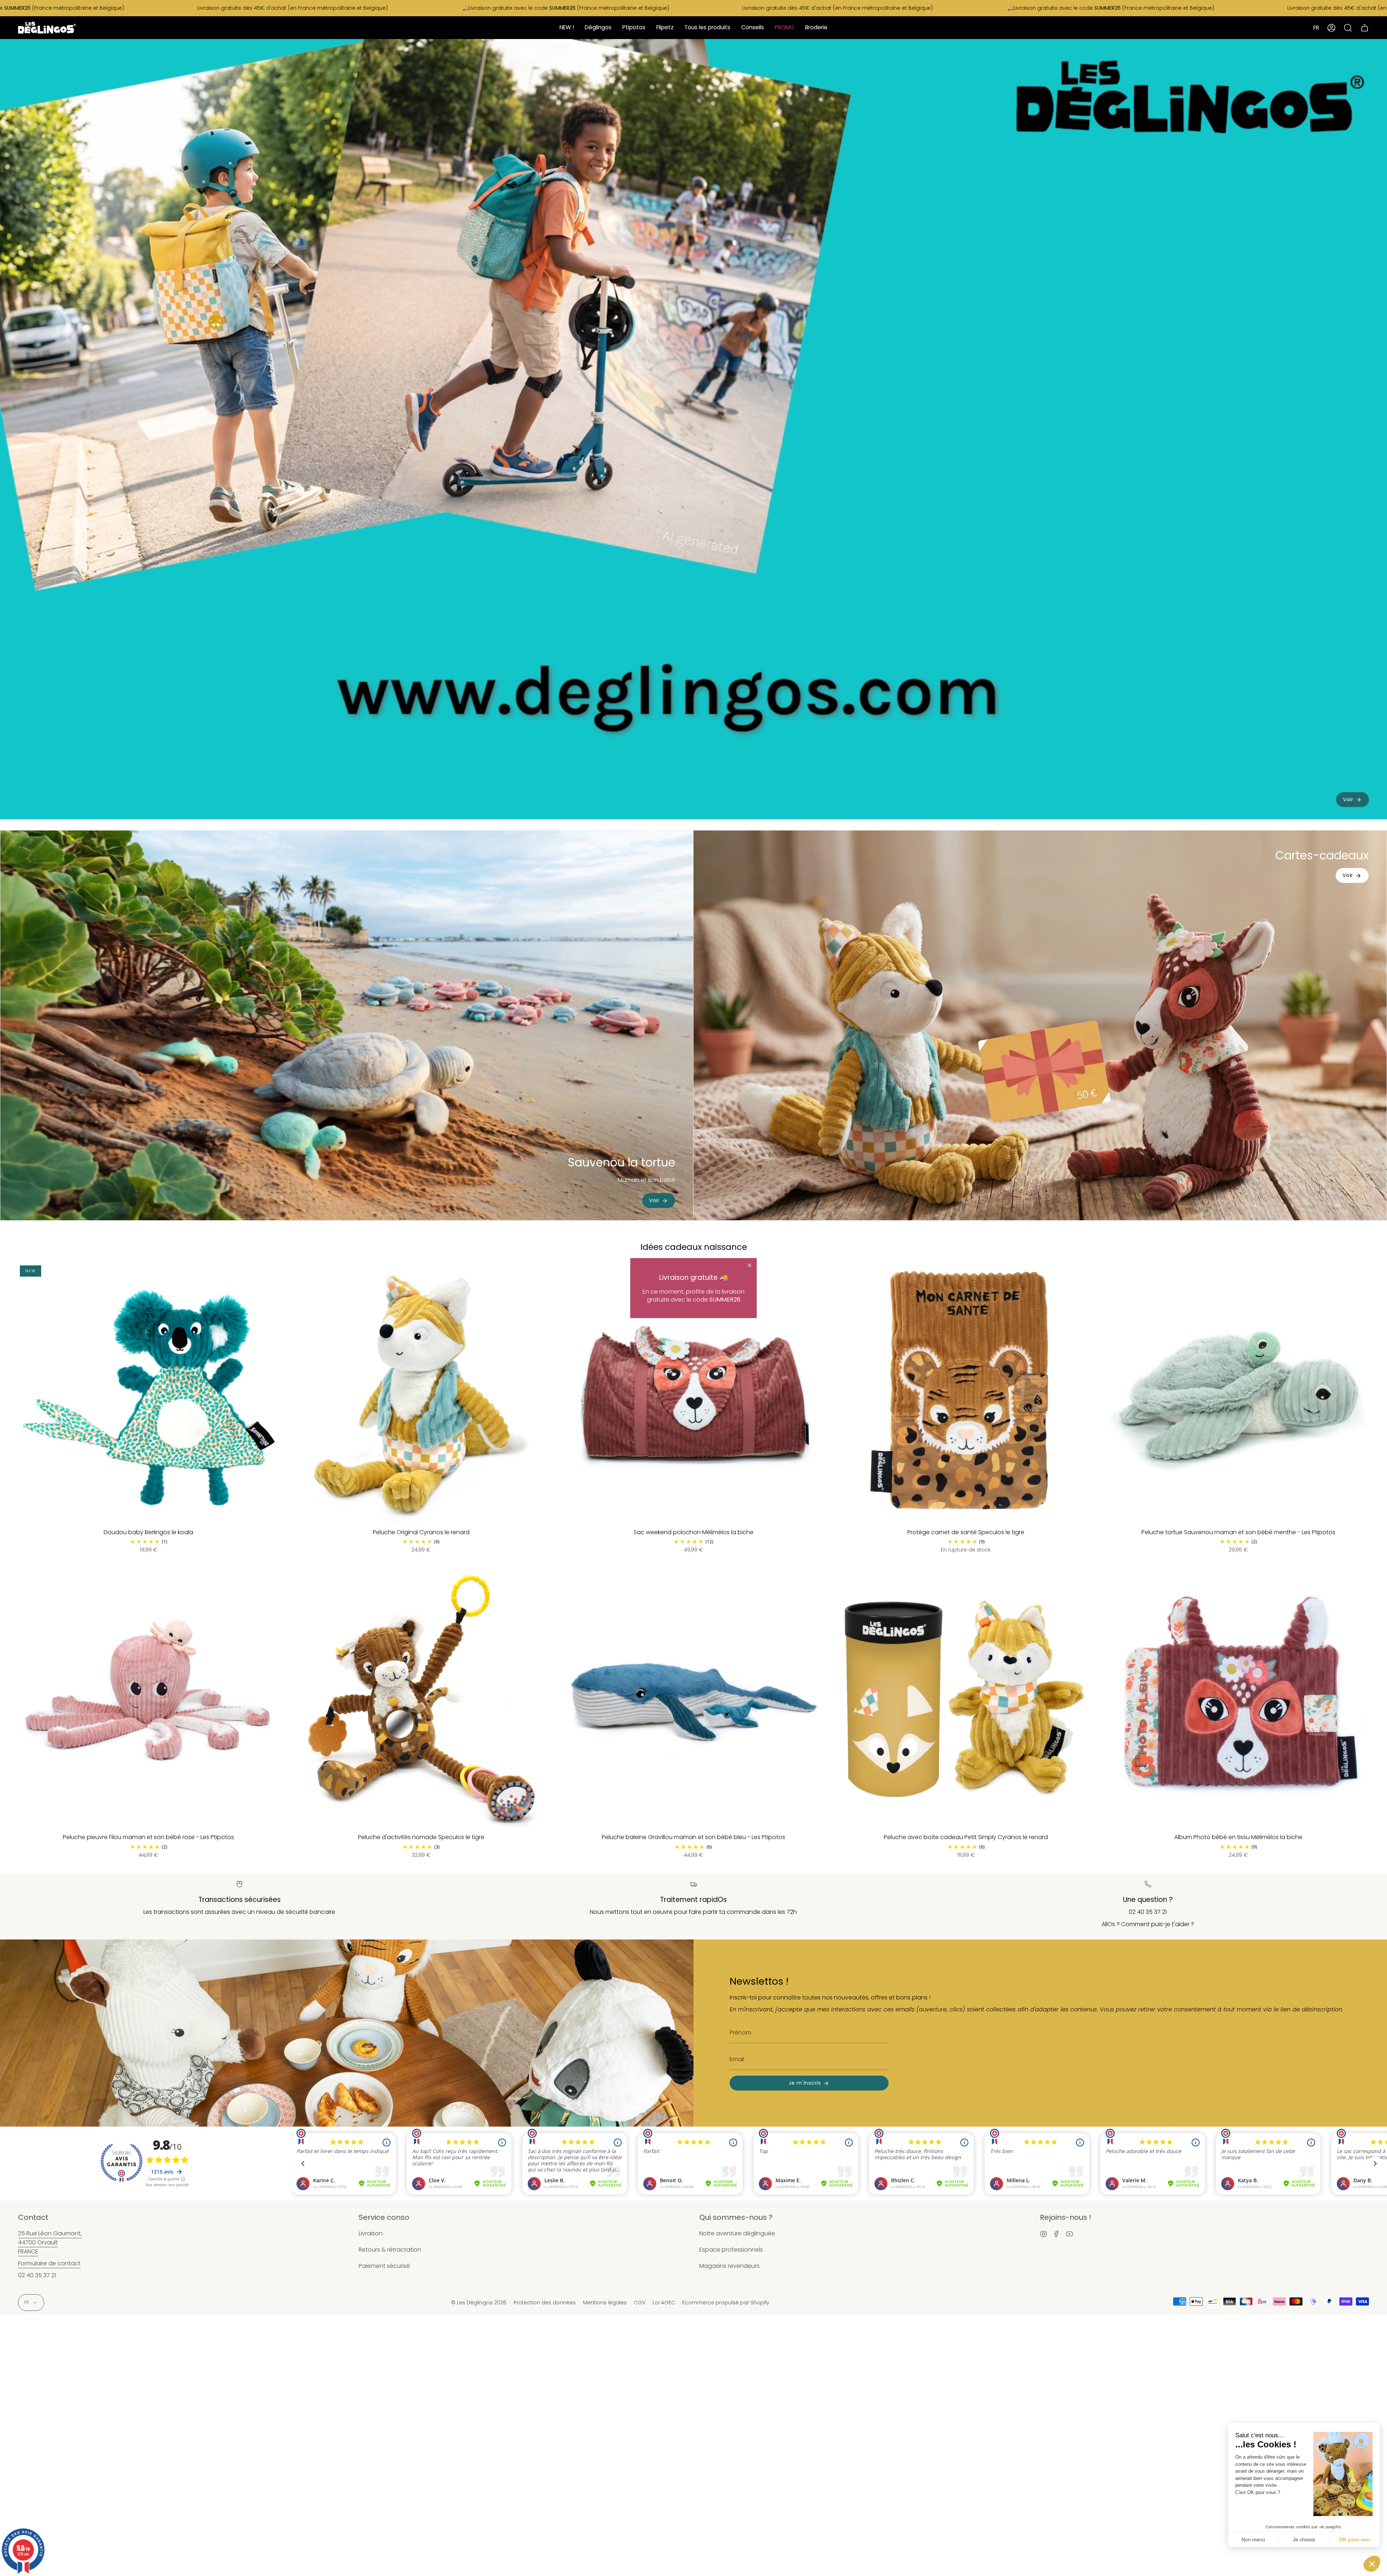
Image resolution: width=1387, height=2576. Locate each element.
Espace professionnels (731, 2250)
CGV (640, 2303)
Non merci (1253, 2540)
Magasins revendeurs (729, 2266)
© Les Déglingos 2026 (479, 2303)
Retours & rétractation (390, 2250)
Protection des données (545, 2303)
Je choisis (1304, 2540)
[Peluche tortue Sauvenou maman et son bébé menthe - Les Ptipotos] (1239, 1394)
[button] (1372, 2564)
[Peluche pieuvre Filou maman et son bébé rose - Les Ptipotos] (148, 1699)
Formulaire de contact (49, 2263)
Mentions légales (605, 2303)
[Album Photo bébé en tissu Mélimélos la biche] (1239, 1699)
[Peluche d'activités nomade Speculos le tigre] (421, 1699)
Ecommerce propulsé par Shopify (726, 2303)
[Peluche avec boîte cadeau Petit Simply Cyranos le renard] (966, 1699)
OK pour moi (1354, 2540)
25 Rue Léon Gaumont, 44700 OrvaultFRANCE (50, 2242)
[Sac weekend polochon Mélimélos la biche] (693, 1394)
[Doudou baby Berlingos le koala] (148, 1394)
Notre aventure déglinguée (737, 2233)
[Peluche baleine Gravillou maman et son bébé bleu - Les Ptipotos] (693, 1699)
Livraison (371, 2233)
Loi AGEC (664, 2303)
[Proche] (749, 1265)
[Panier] (1365, 28)
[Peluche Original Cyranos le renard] (421, 1394)
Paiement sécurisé (384, 2266)
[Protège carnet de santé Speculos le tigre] (966, 1394)
